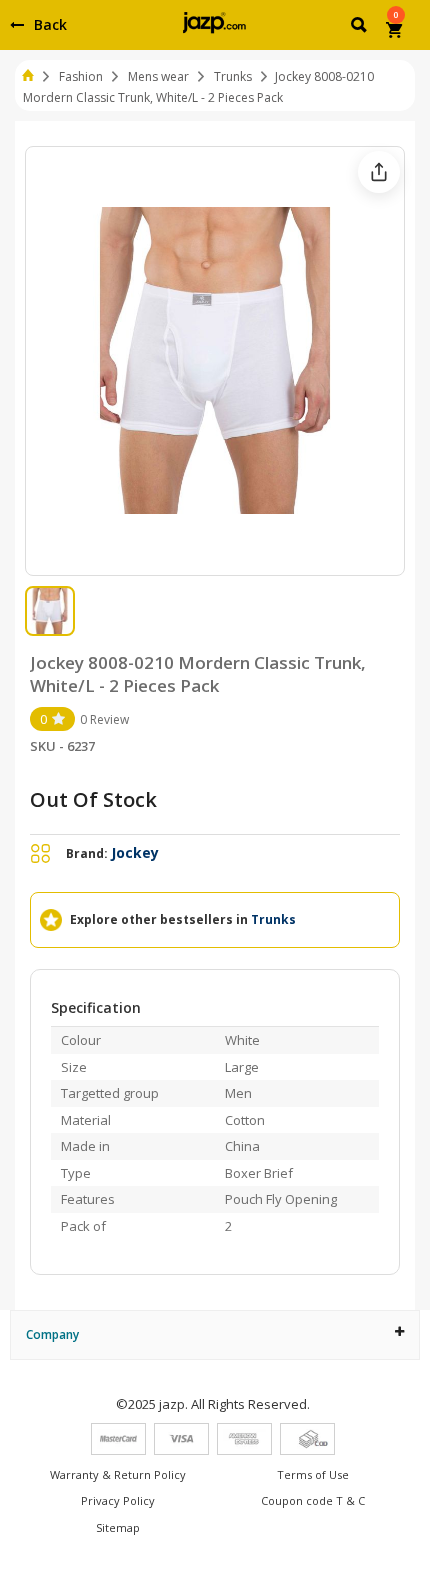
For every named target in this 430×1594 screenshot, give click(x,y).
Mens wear (158, 76)
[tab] (215, 1334)
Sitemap (118, 1527)
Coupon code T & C (313, 1500)
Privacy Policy (118, 1500)
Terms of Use (313, 1474)
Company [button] (52, 1334)
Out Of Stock (93, 799)
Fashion (81, 76)
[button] (360, 28)
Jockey (135, 852)
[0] (395, 32)
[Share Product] (379, 172)
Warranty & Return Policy (118, 1474)
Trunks (233, 76)
